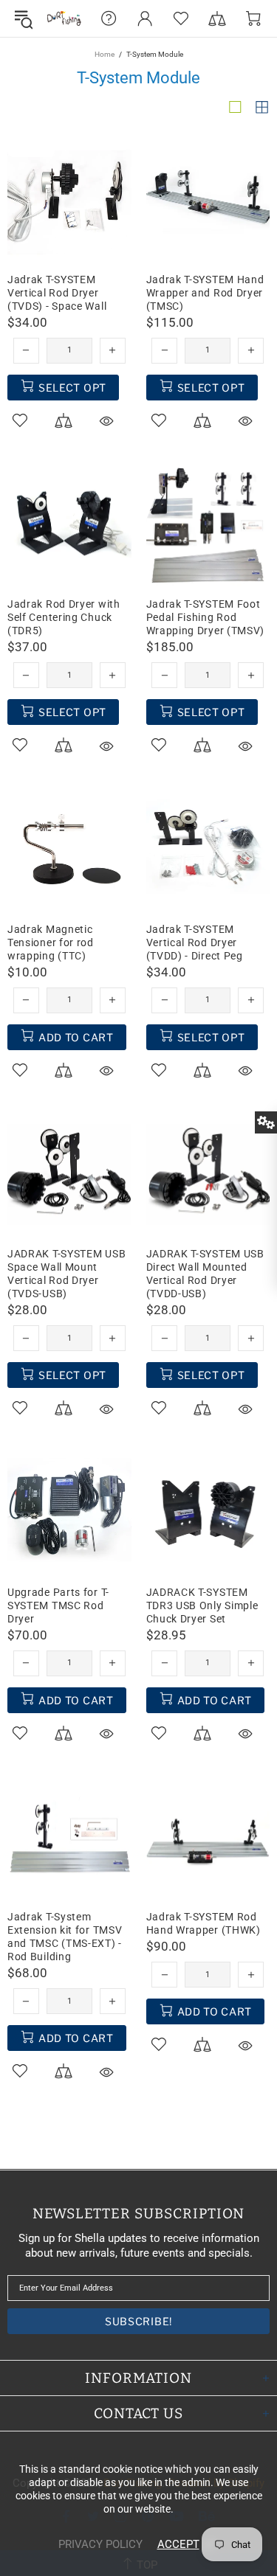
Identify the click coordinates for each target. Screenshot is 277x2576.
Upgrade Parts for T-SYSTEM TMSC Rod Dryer (58, 1605)
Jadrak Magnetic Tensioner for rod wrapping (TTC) (51, 942)
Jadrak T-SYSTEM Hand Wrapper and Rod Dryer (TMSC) (205, 293)
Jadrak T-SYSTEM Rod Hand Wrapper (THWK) (204, 1923)
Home (105, 54)
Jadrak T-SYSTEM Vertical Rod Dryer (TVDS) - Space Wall (57, 293)
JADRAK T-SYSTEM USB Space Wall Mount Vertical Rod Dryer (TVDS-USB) (66, 1274)
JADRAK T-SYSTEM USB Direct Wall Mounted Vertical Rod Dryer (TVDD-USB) (205, 1274)
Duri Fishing (64, 18)
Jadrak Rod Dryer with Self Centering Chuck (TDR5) (64, 617)
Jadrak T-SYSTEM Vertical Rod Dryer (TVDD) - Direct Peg (195, 942)
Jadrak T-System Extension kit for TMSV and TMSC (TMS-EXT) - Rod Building (65, 1937)
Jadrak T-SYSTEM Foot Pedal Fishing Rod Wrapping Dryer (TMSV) (206, 617)
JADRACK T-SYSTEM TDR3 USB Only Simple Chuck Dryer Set (202, 1605)
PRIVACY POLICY (100, 2544)
